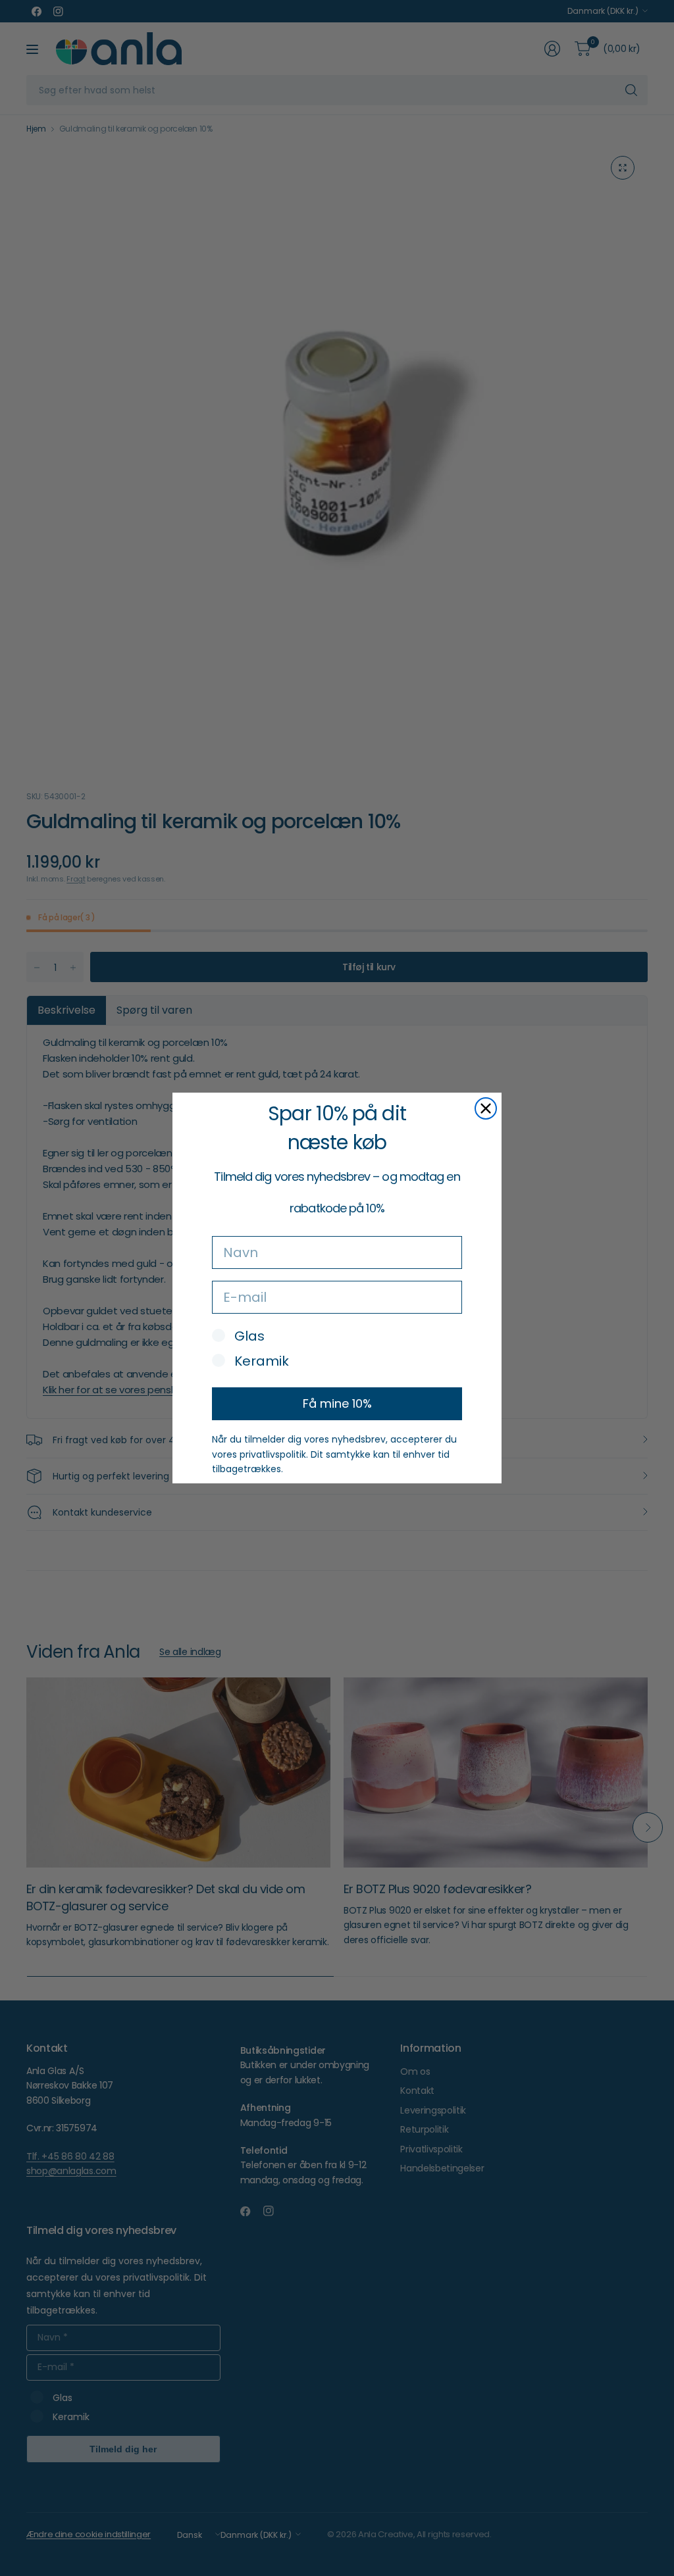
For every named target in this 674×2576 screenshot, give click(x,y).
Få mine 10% (337, 1403)
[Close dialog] (486, 1108)
